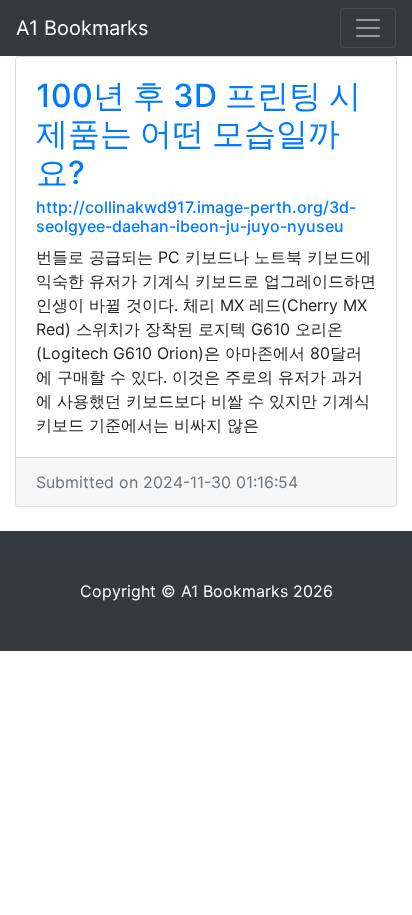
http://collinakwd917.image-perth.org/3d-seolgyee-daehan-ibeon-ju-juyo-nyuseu (196, 216)
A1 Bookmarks (82, 28)
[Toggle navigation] (368, 28)
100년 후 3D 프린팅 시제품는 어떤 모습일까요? (198, 134)
